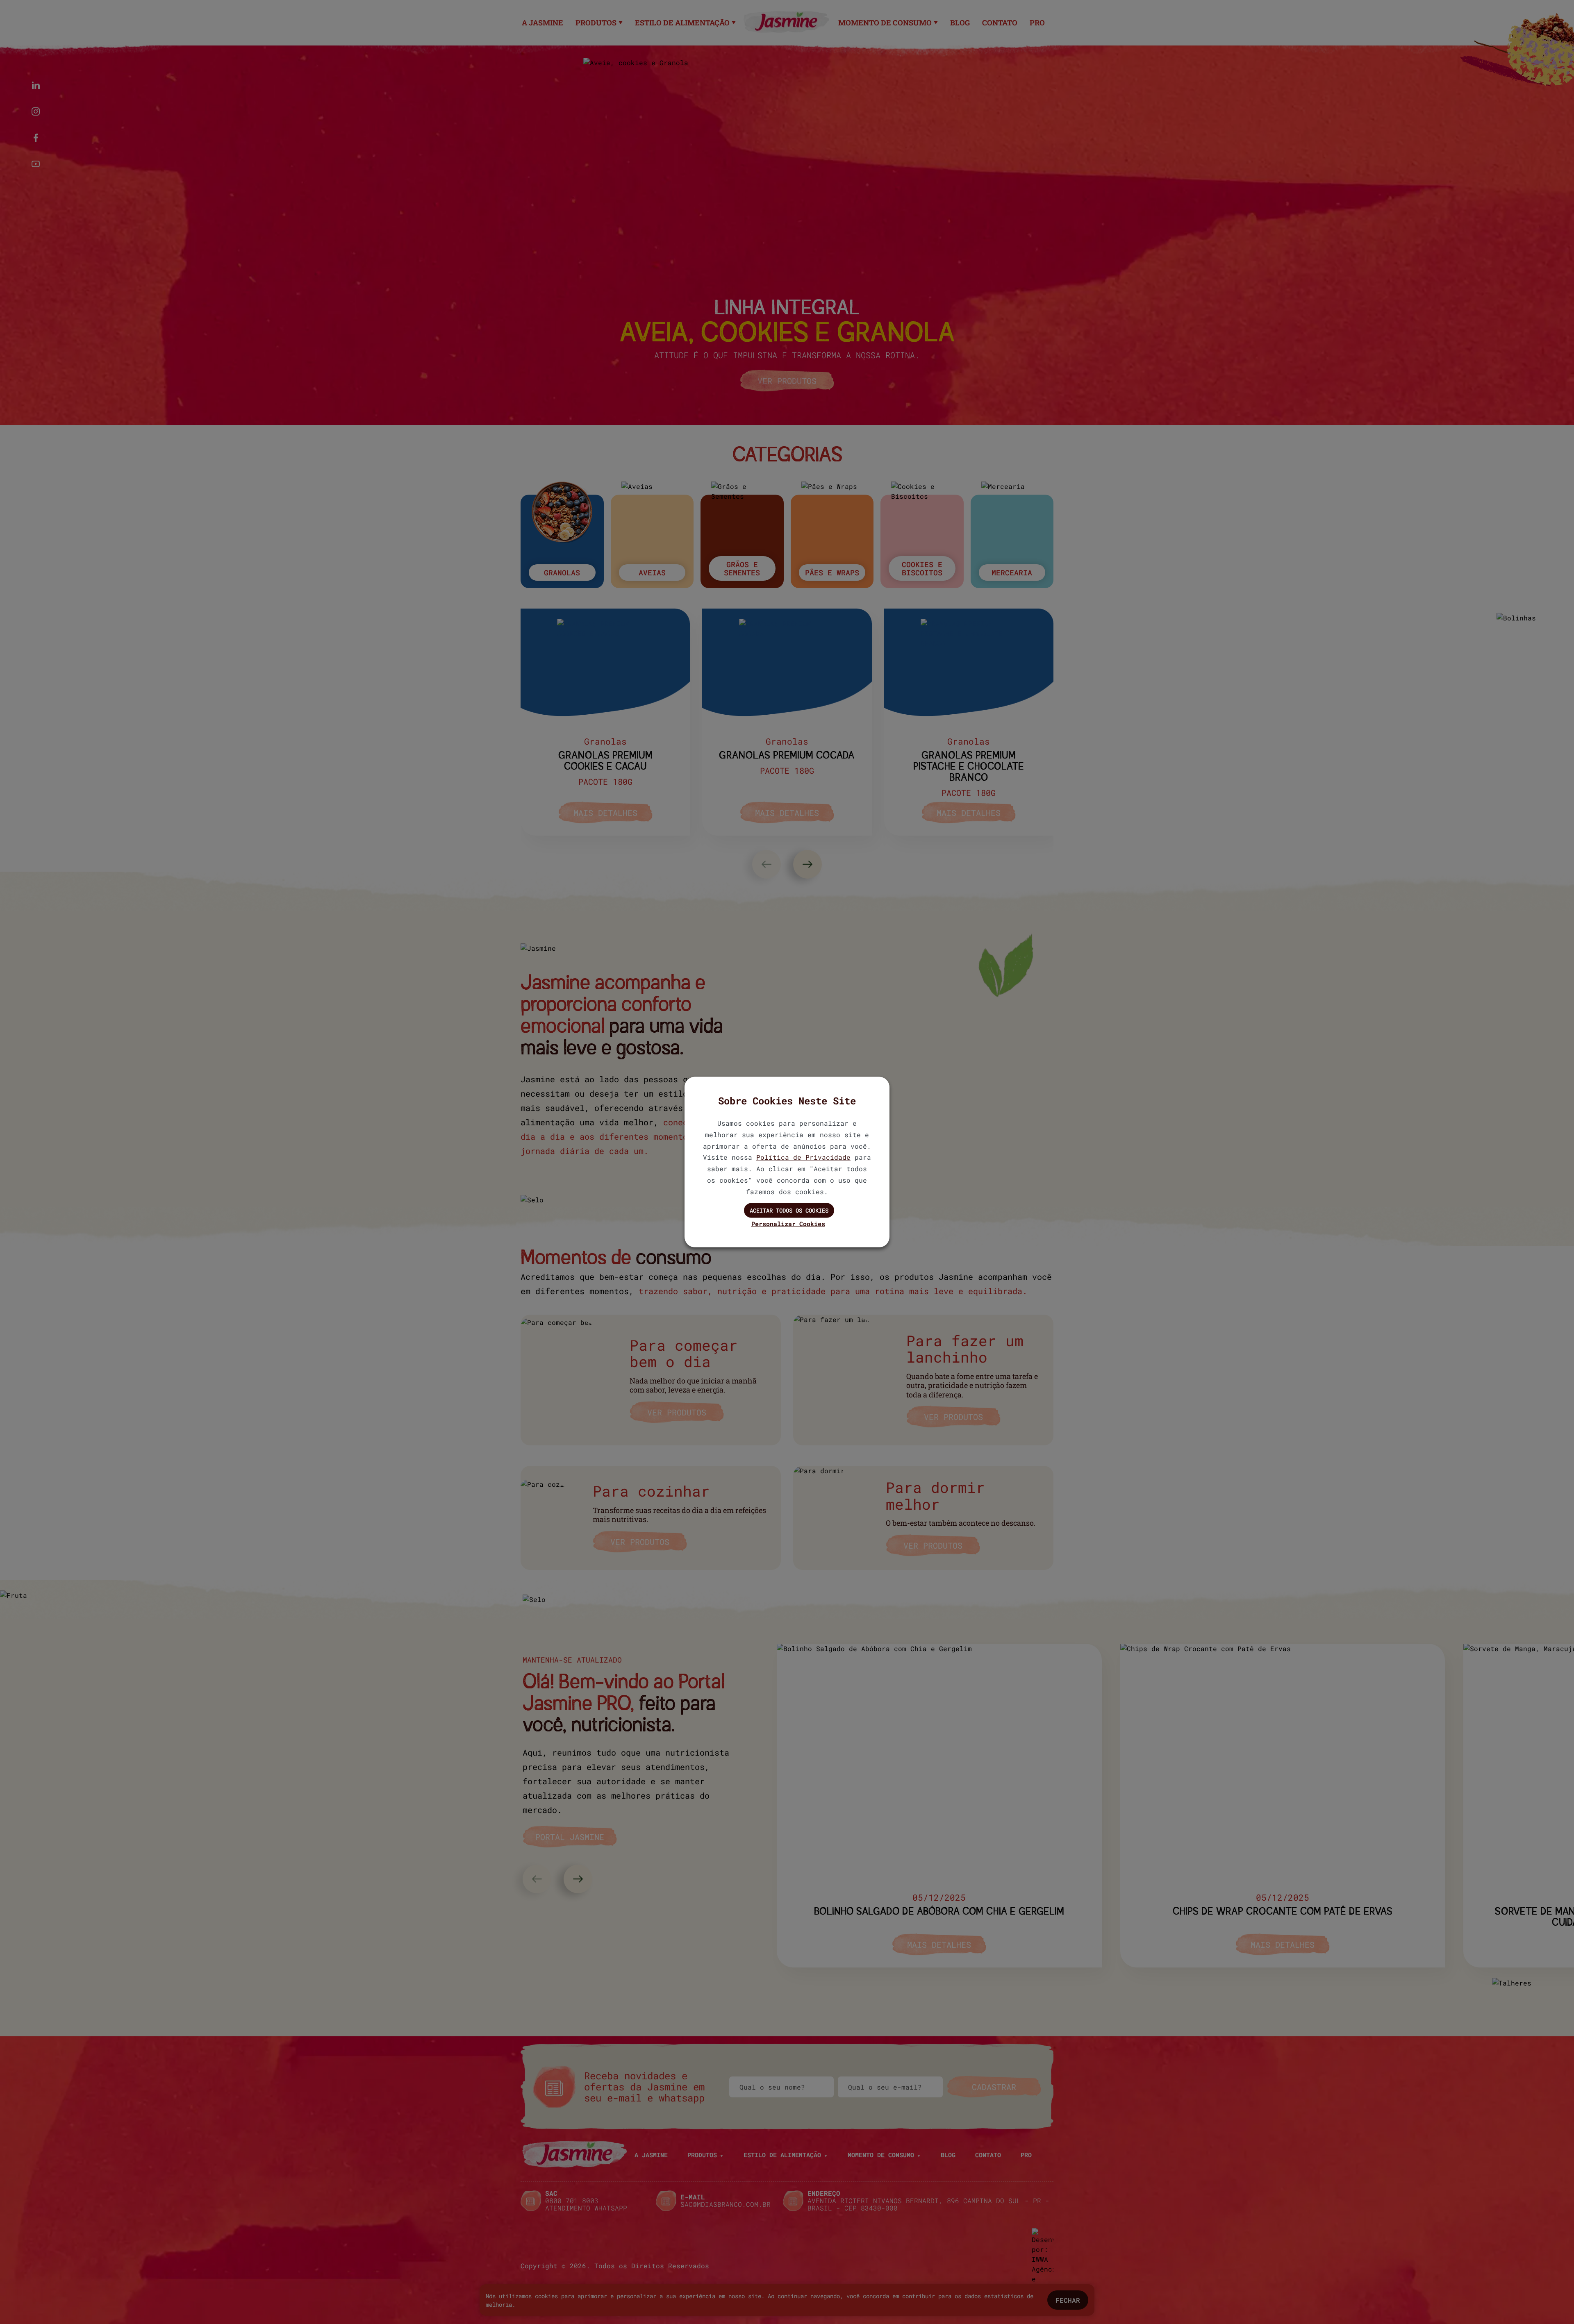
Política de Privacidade (803, 1157)
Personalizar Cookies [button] (788, 1224)
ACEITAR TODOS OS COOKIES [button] (789, 1210)
